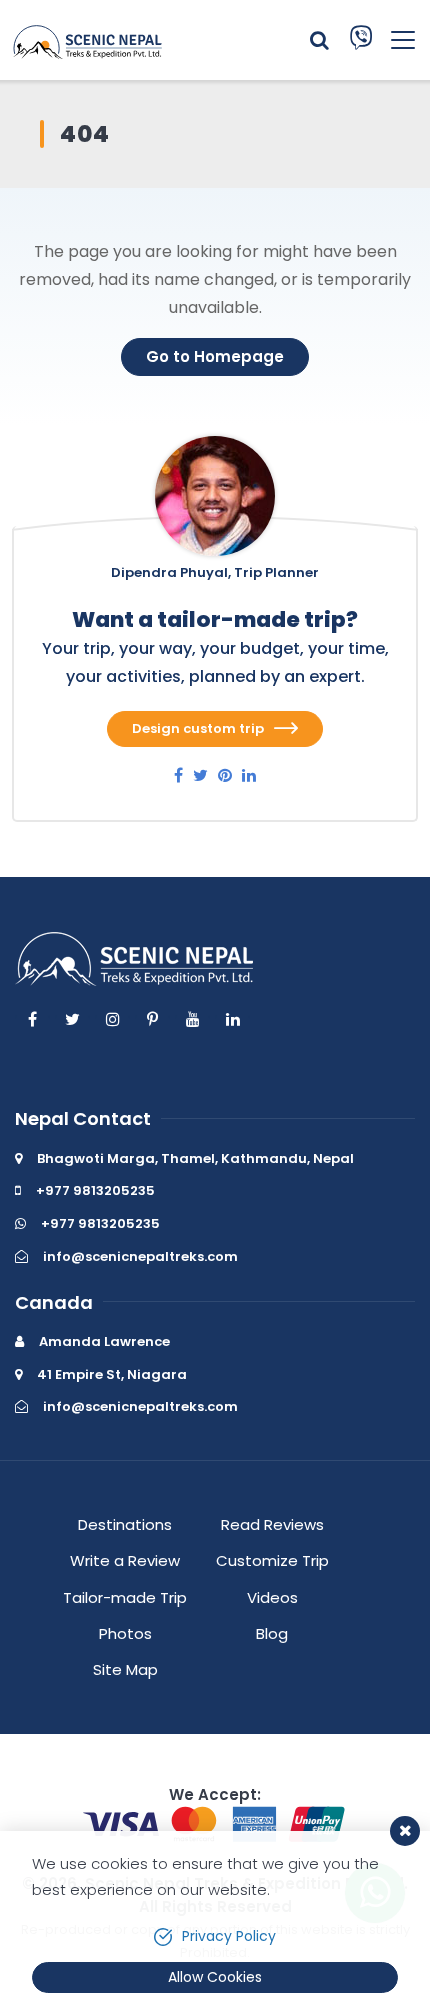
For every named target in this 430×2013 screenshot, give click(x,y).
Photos (125, 1633)
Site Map (125, 1669)
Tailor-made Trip (125, 1597)
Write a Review (125, 1560)
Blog (272, 1633)
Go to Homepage (215, 356)
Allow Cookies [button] (215, 1977)
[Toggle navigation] (395, 40)
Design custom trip (198, 728)
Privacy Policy (229, 1936)
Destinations (125, 1524)
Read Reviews (272, 1524)
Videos (272, 1597)
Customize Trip (272, 1560)
